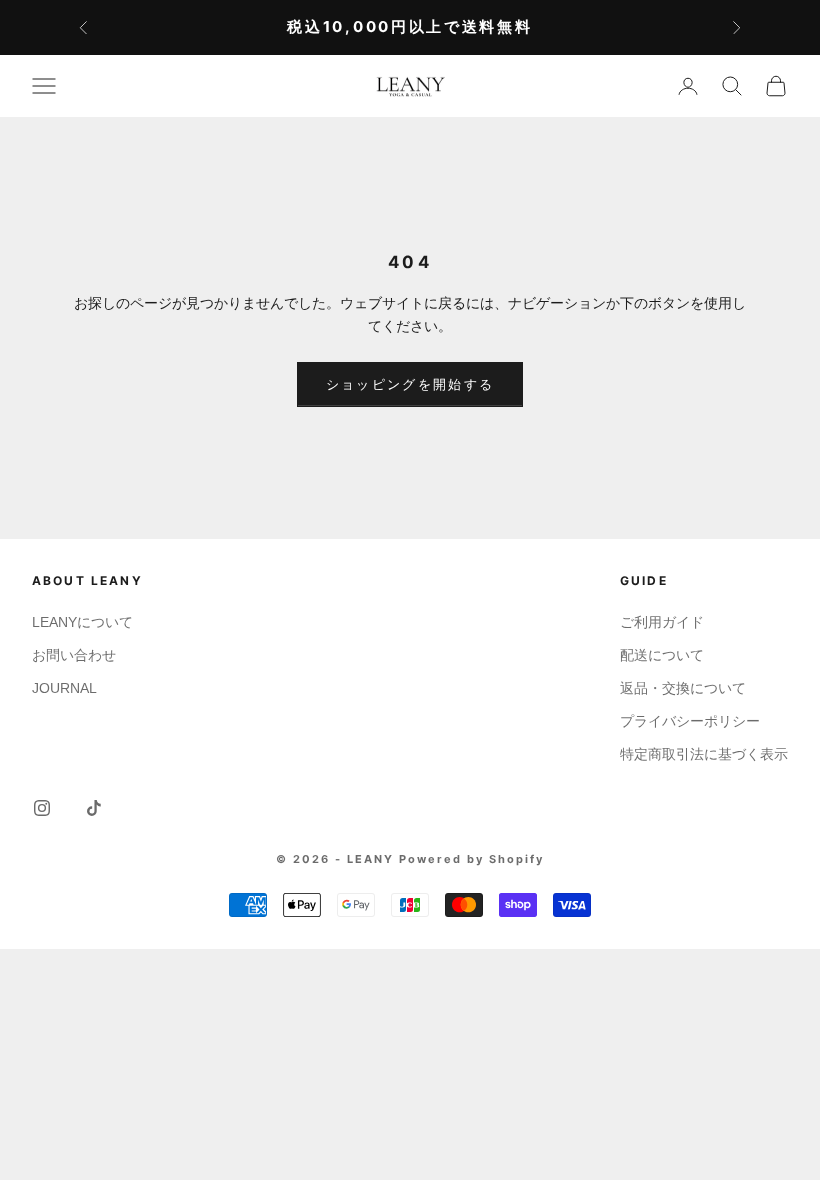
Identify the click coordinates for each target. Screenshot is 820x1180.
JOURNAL (64, 688)
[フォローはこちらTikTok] (94, 808)
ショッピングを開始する (410, 384)
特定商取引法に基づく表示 (704, 754)
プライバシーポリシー (690, 721)
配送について (662, 655)
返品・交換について (683, 688)
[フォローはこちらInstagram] (42, 808)
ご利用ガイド (662, 622)
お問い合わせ (74, 655)
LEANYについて (82, 622)
